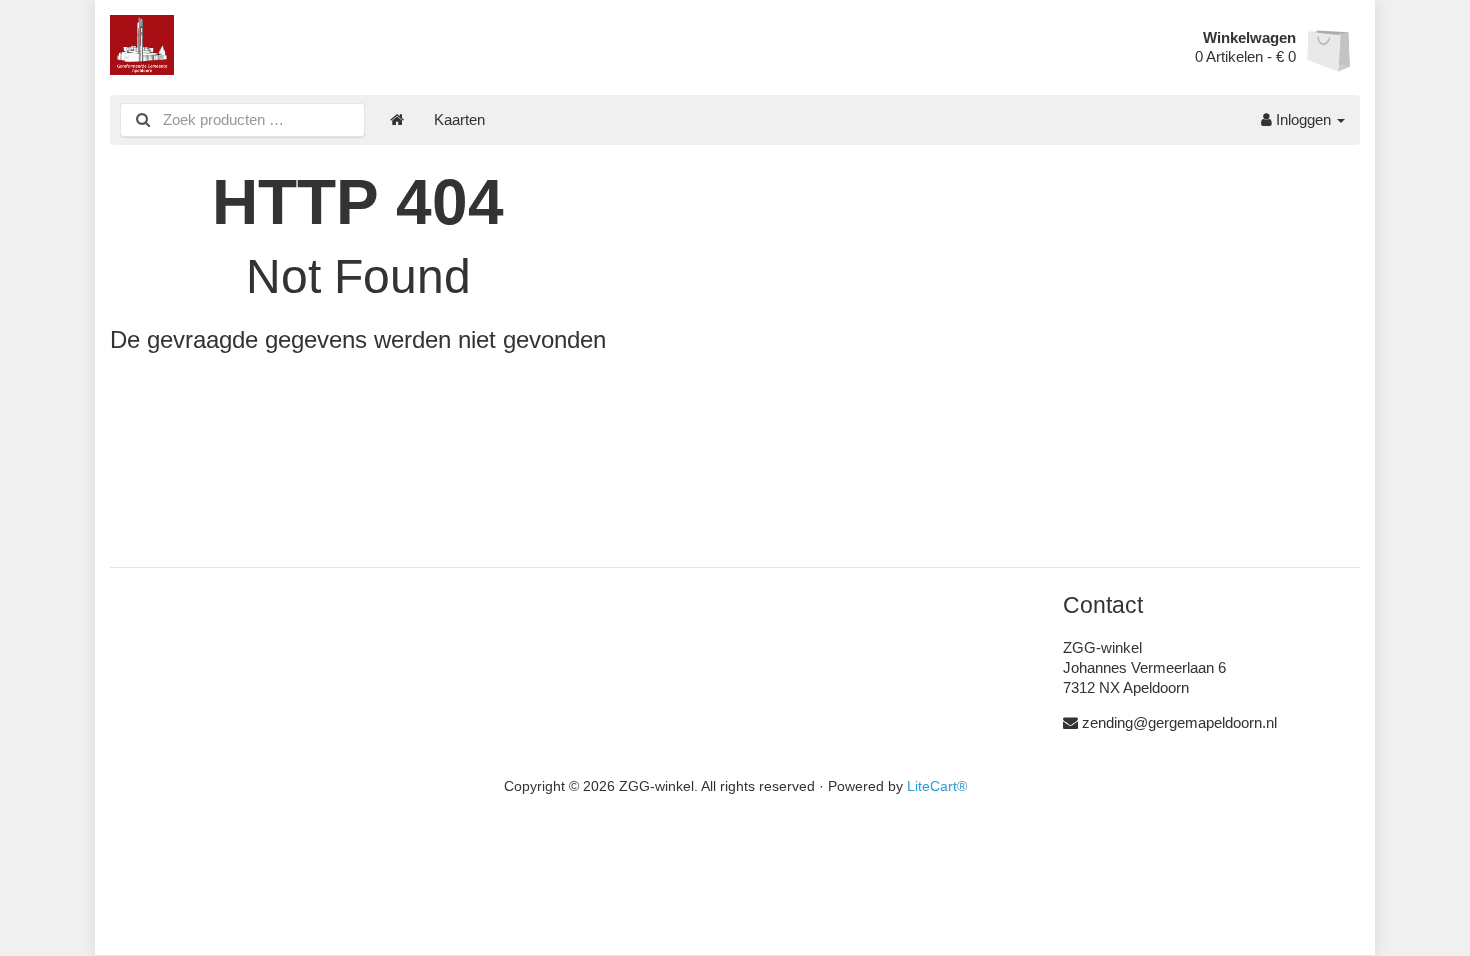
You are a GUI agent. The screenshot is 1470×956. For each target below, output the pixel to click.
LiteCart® (937, 786)
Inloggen (1303, 119)
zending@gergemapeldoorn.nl (1179, 722)
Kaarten (459, 119)
